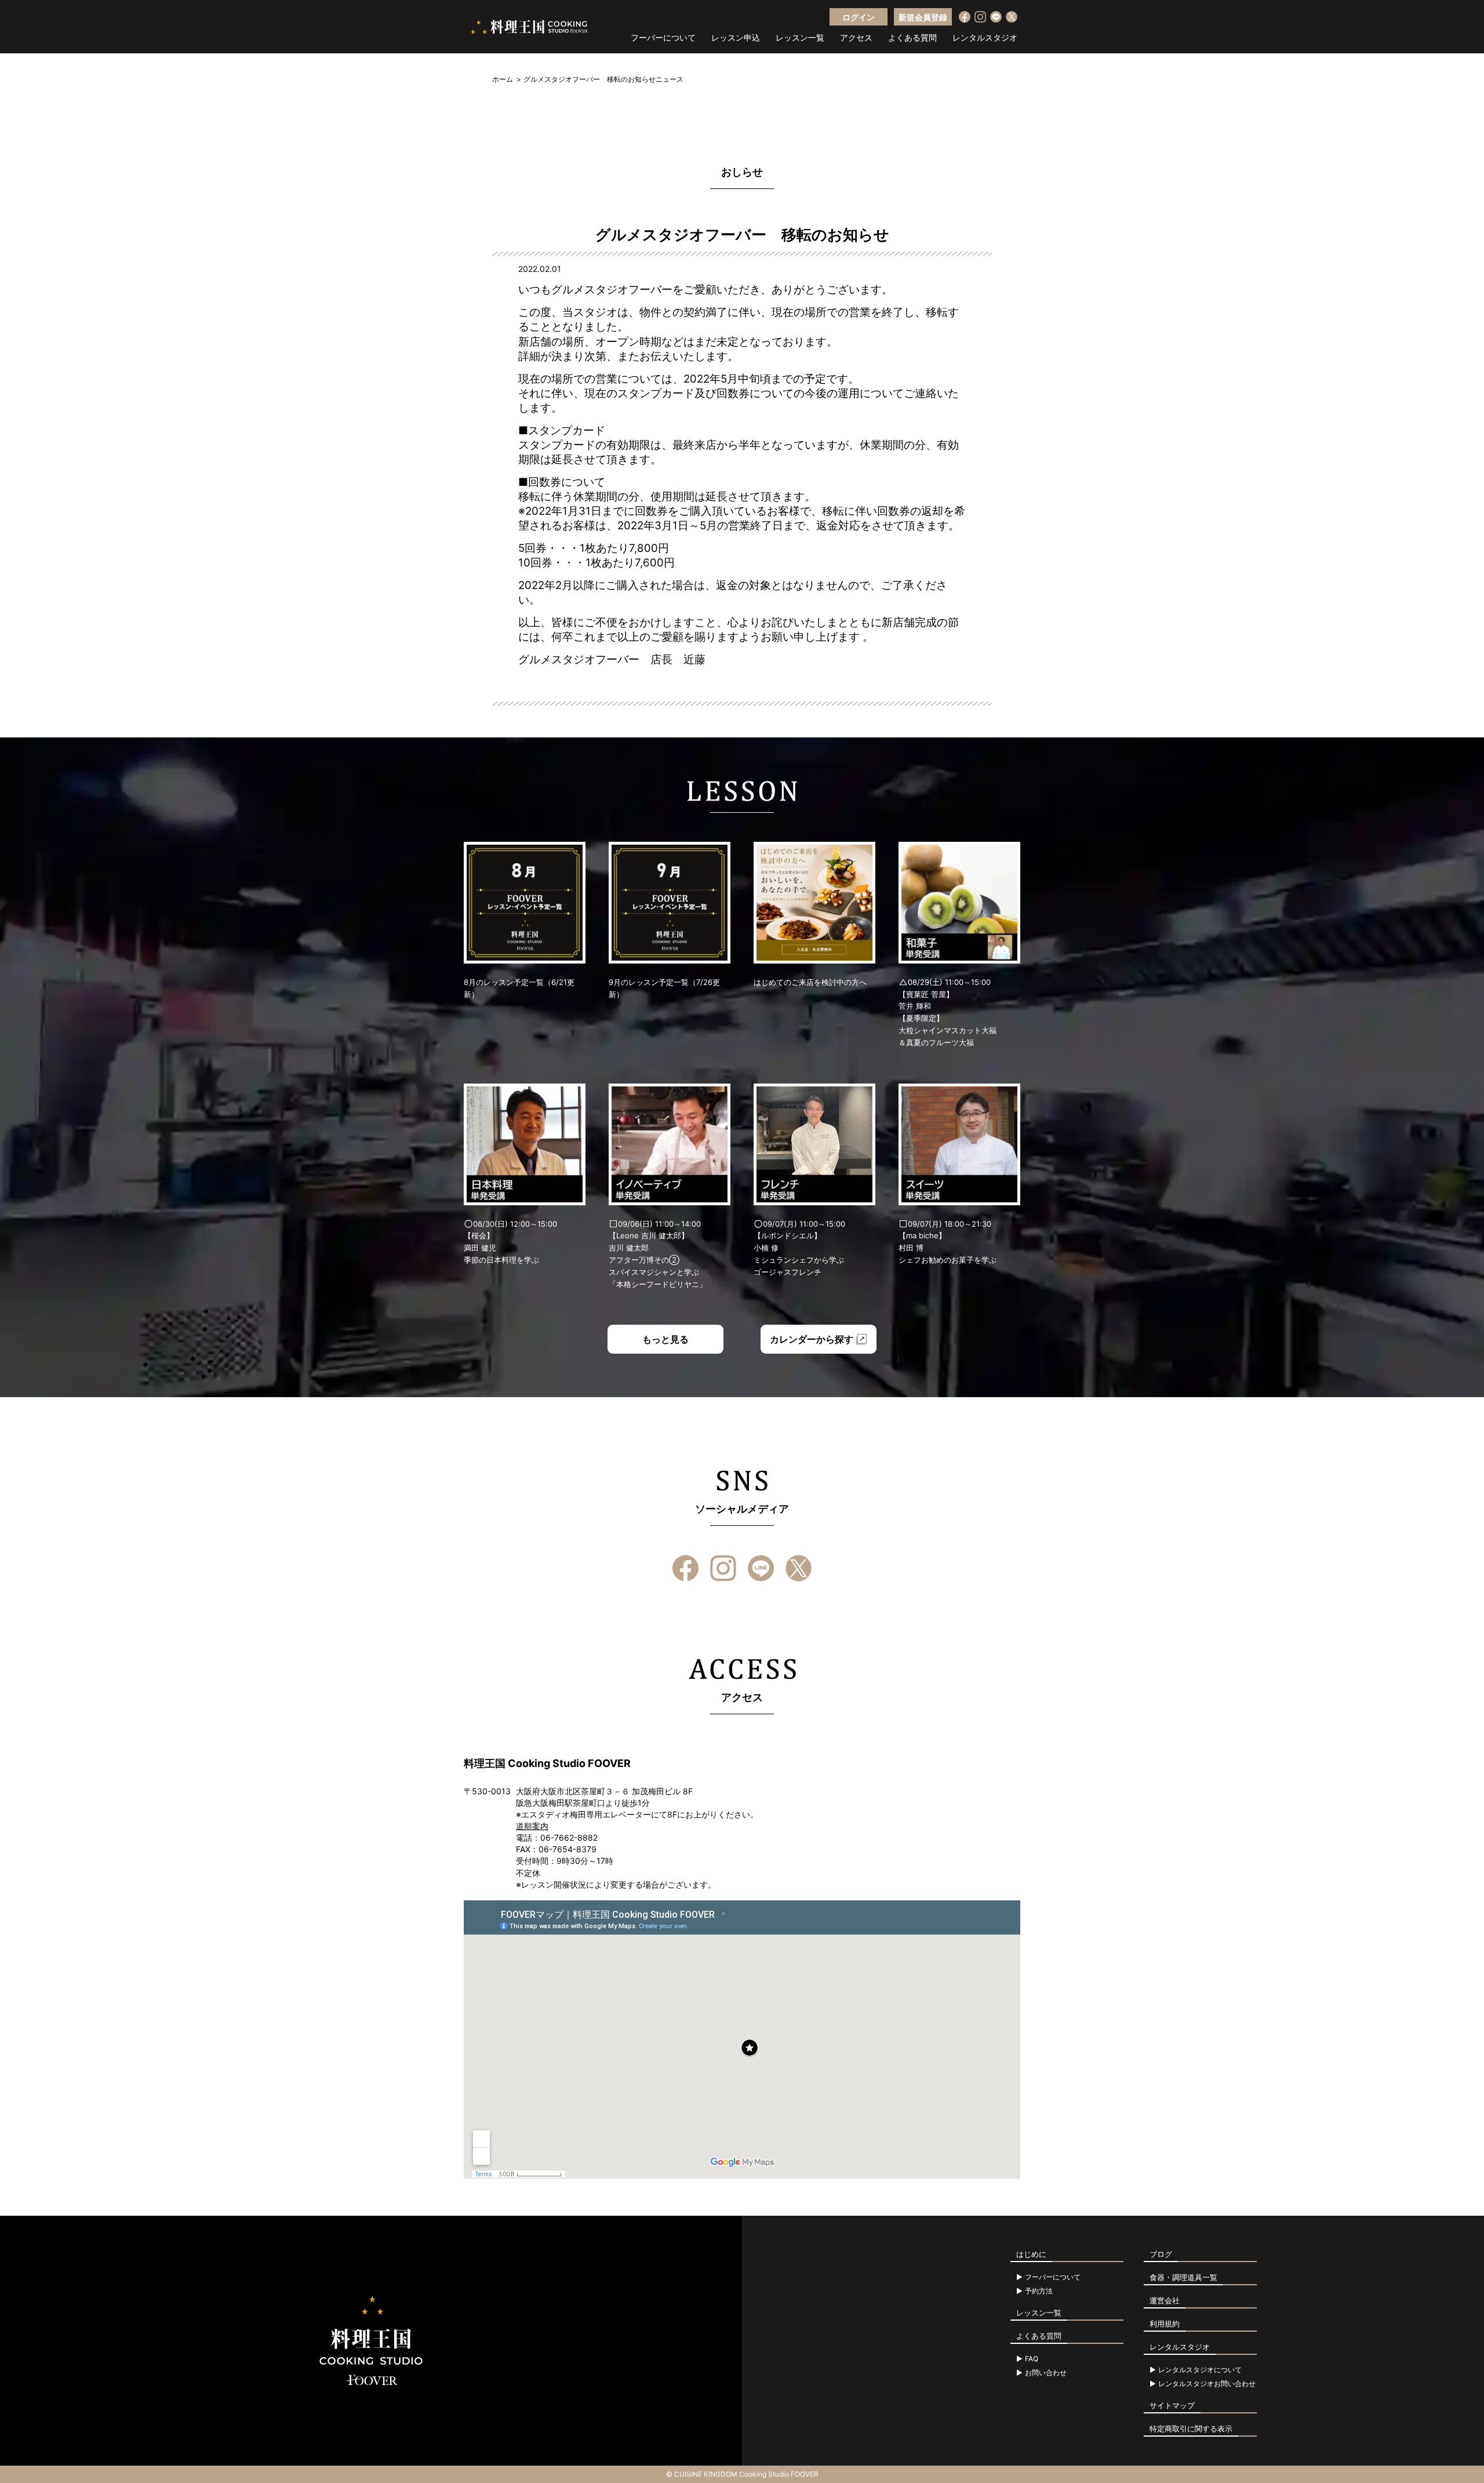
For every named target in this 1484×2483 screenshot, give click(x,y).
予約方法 (1039, 2291)
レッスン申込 (736, 38)
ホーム (503, 79)
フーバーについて (663, 38)
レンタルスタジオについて (1200, 2370)
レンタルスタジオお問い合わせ (1207, 2384)
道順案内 (532, 1826)
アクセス (856, 38)
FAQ (1032, 2359)
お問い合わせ (1046, 2373)
